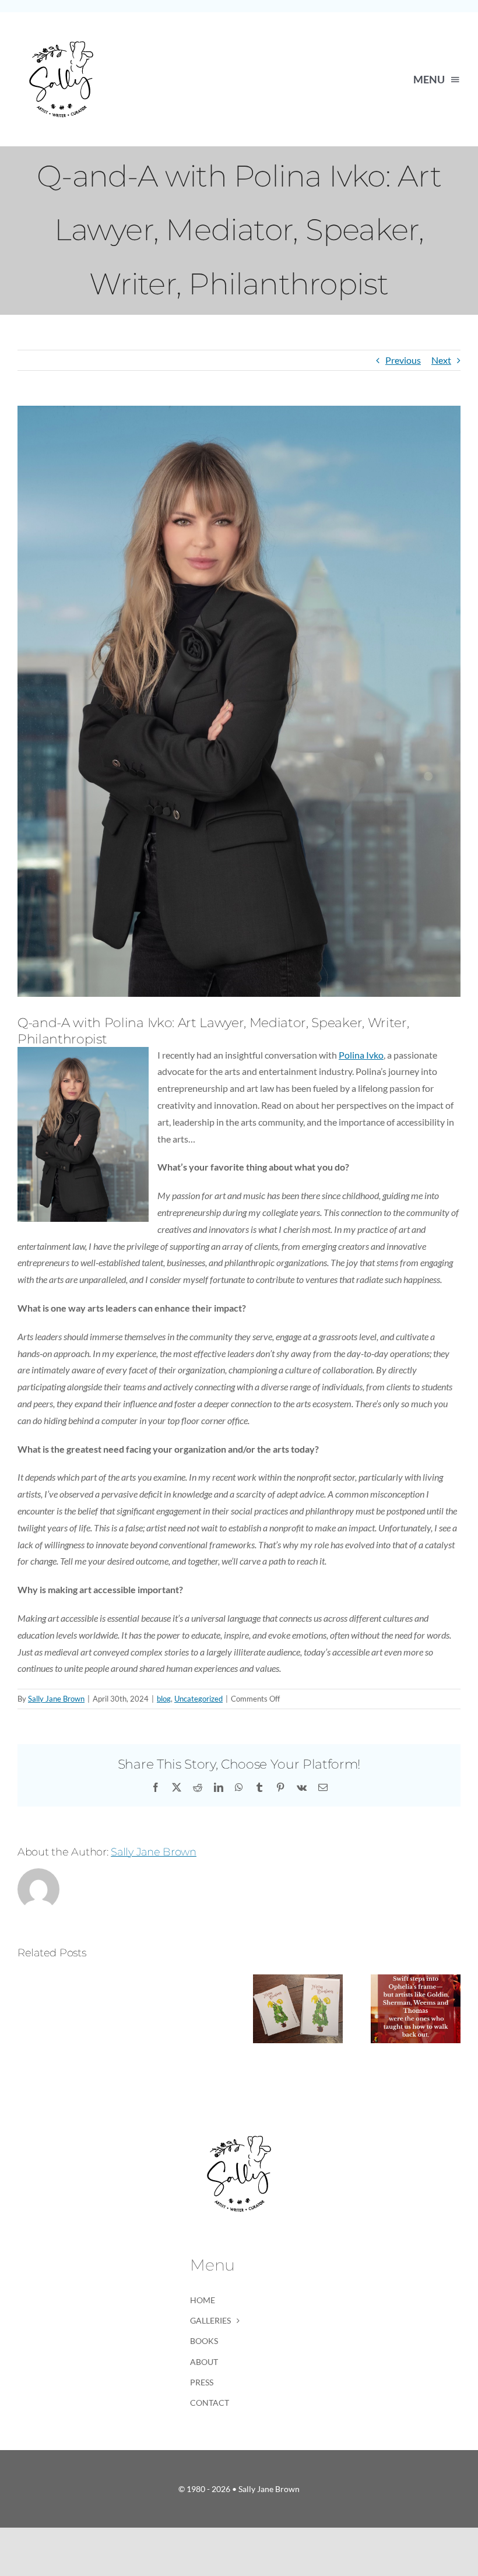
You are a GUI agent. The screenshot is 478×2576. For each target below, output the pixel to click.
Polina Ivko (361, 1055)
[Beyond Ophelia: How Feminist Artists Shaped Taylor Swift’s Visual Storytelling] (416, 1980)
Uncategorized (198, 1699)
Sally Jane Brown (56, 1699)
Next (441, 360)
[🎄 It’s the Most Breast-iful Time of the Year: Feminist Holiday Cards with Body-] (298, 1980)
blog (164, 1699)
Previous (403, 360)
